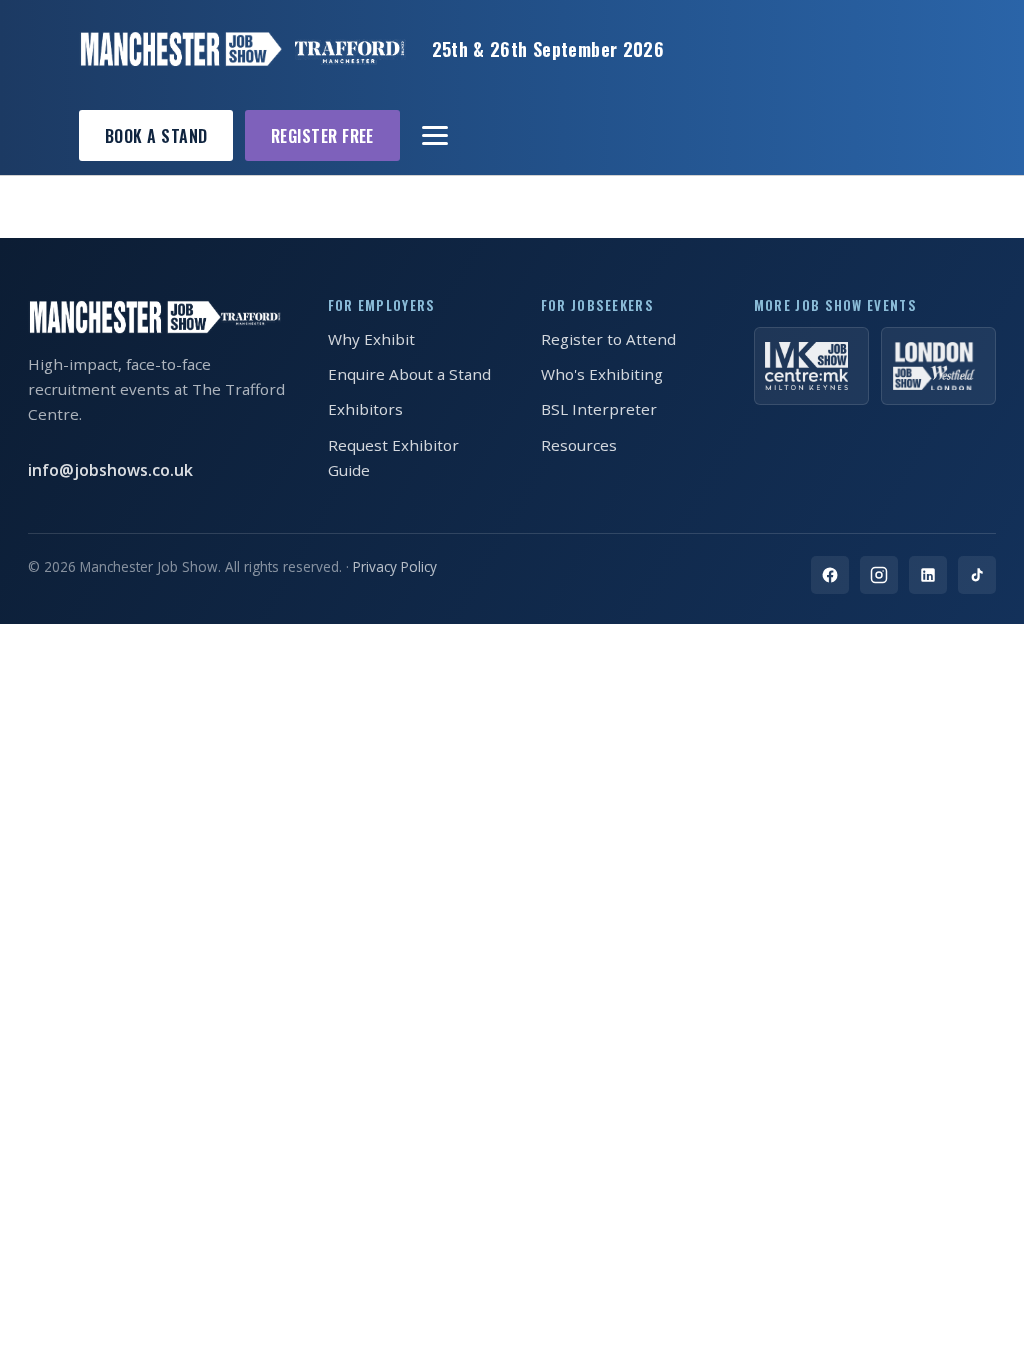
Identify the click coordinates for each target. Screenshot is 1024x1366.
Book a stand (156, 136)
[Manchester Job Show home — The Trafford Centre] (242, 49)
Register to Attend (608, 339)
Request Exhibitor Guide (393, 457)
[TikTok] (977, 575)
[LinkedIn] (928, 575)
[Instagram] (879, 575)
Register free (322, 136)
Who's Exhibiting (602, 374)
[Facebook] (830, 575)
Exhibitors (365, 409)
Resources (579, 445)
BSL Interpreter (599, 409)
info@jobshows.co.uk (110, 470)
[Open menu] (436, 136)
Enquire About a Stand (409, 374)
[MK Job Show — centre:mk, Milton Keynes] (811, 366)
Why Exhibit (371, 339)
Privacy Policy (395, 566)
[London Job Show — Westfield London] (938, 366)
